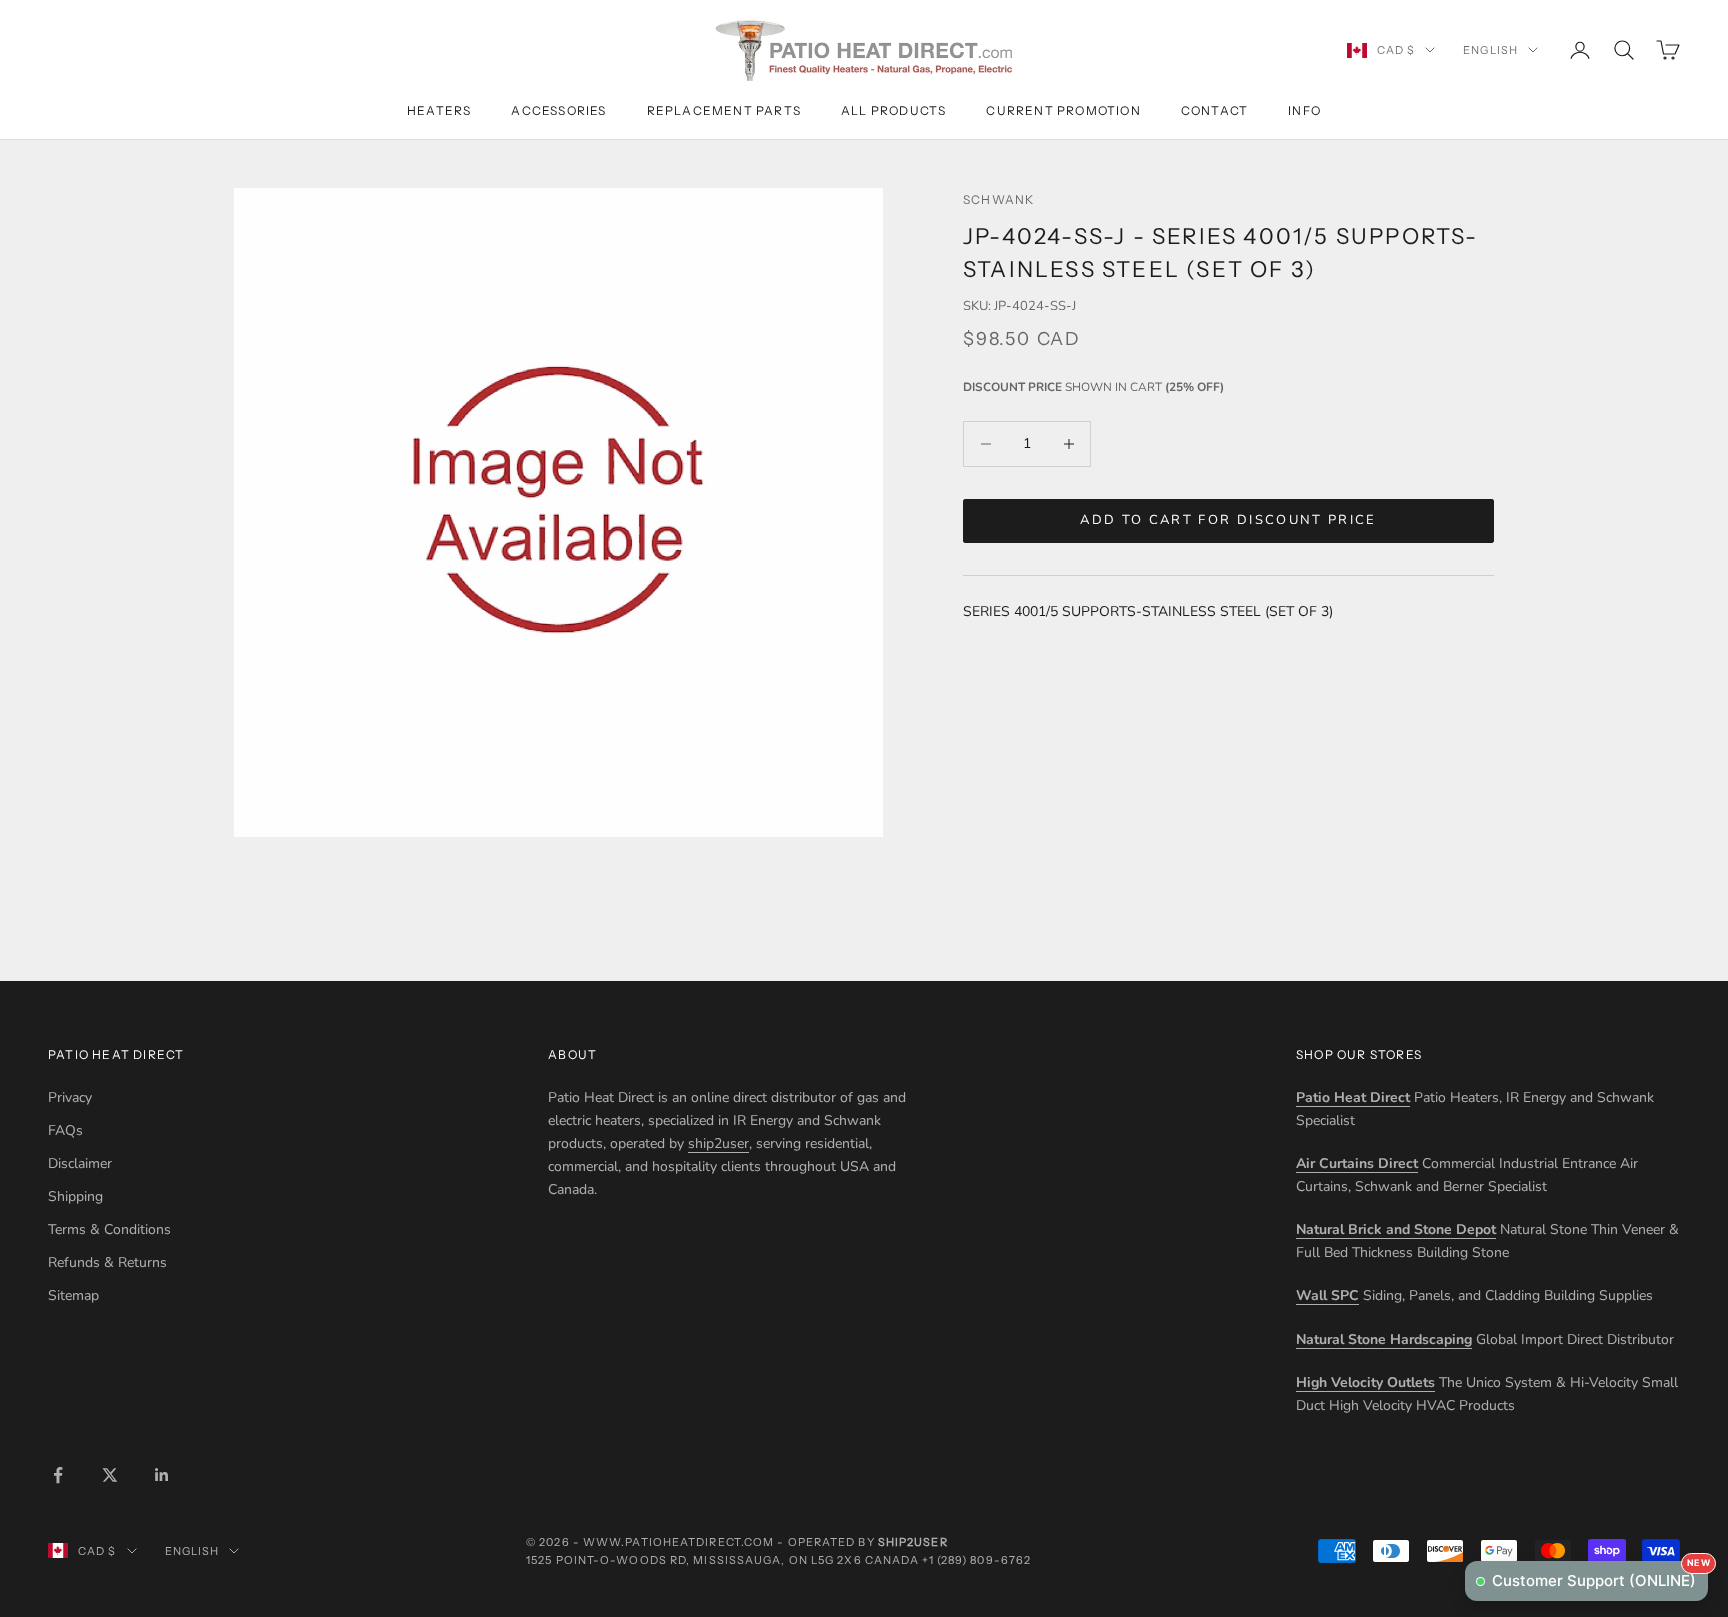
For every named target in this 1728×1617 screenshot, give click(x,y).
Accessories (558, 110)
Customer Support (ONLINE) (1600, 1575)
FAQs (65, 1130)
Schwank (998, 199)
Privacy (70, 1097)
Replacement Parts (724, 110)
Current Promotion (1063, 110)
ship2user (718, 1143)
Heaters (439, 110)
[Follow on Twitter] (110, 1475)
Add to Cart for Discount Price (1228, 520)
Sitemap (73, 1295)
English (1490, 50)
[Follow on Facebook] (58, 1475)
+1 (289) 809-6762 (976, 1560)
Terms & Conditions (109, 1229)
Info (1304, 110)
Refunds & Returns (107, 1262)
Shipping (75, 1196)
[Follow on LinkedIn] (162, 1475)
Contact (1214, 110)
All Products (893, 110)
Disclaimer (80, 1163)
